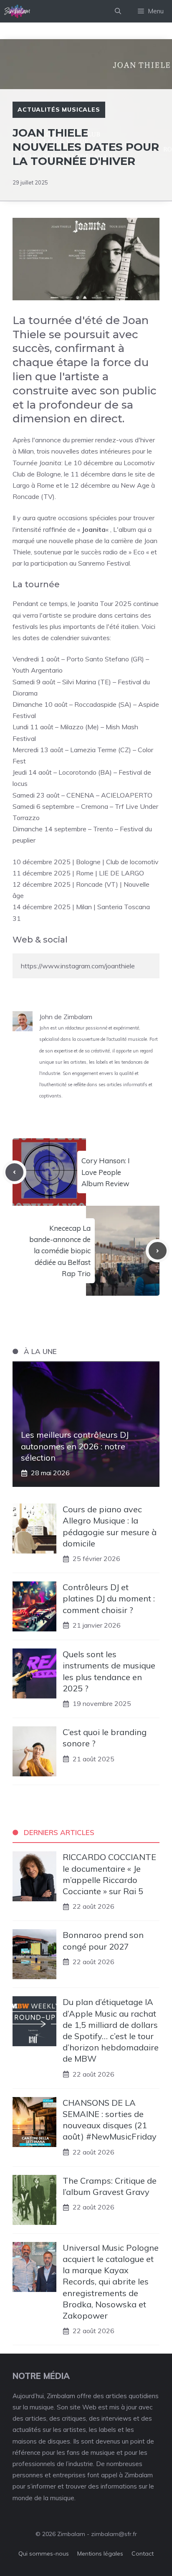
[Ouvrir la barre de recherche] (118, 11)
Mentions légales (100, 2554)
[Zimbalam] (18, 11)
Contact (143, 2554)
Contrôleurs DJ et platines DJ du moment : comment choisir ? (109, 1598)
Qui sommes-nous (44, 2554)
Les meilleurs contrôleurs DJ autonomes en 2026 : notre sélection (75, 1446)
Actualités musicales (59, 110)
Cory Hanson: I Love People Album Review (106, 1172)
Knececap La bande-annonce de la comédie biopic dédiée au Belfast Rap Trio (60, 1251)
